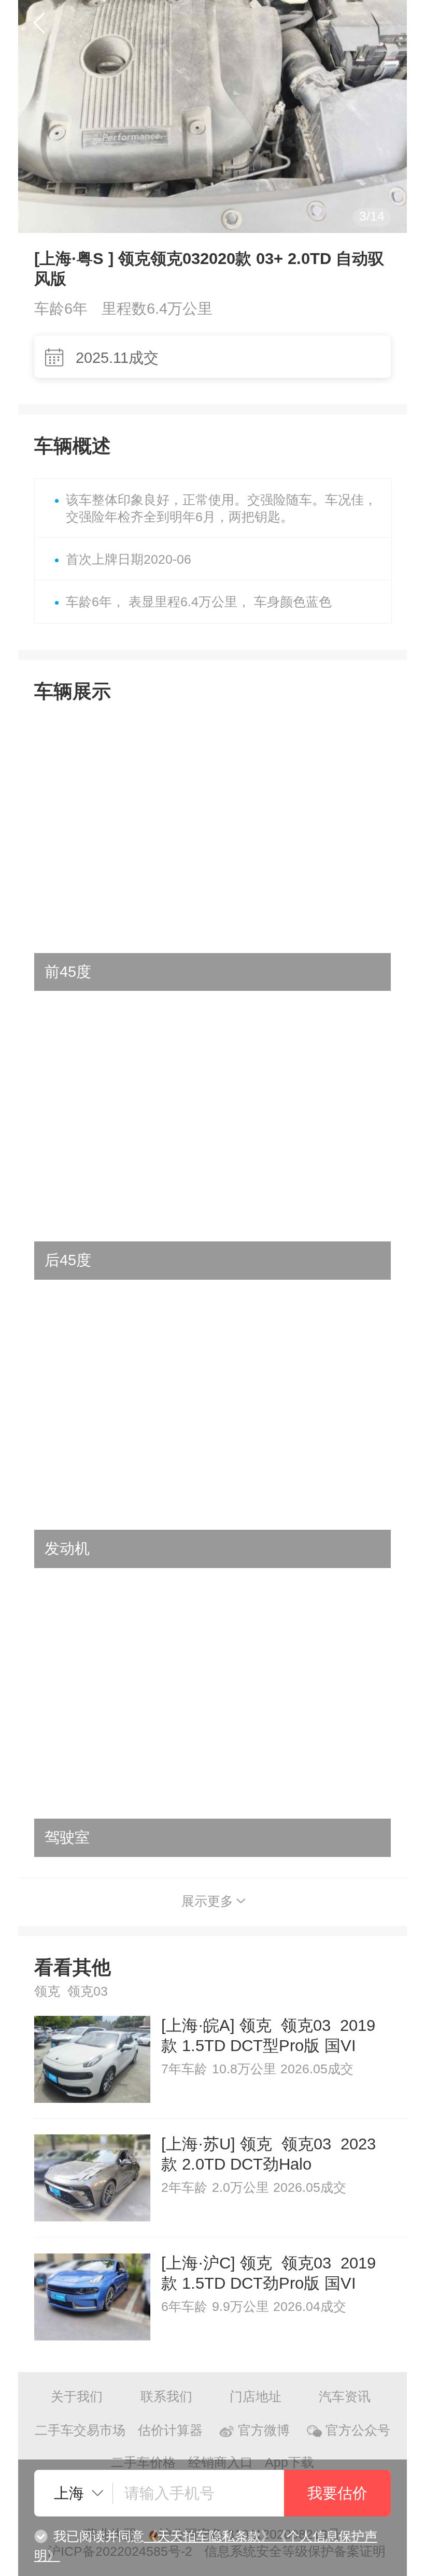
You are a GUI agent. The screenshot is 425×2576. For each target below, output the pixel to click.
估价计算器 (170, 2430)
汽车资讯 (345, 2397)
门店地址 (256, 2397)
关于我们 (77, 2397)
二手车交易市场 (80, 2430)
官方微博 (264, 2430)
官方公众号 (358, 2430)
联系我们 (166, 2397)
